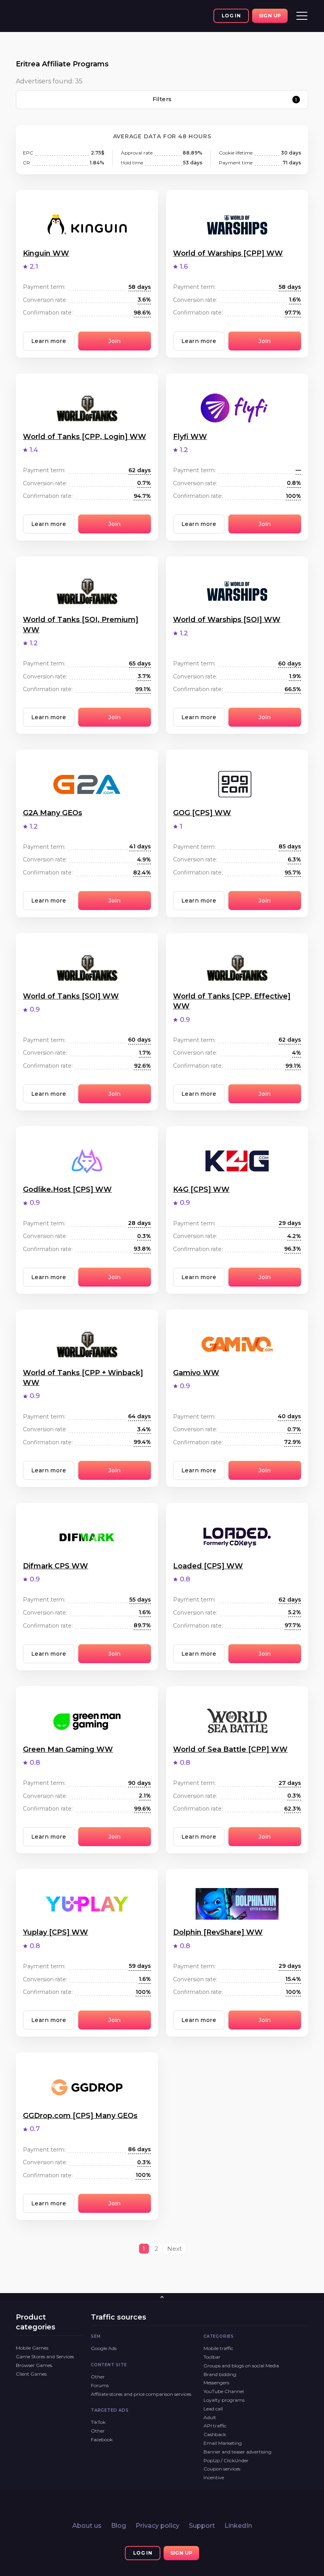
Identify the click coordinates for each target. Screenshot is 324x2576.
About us (87, 2526)
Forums (100, 2385)
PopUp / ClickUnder (226, 2460)
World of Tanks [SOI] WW (71, 996)
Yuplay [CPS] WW (56, 1932)
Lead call (213, 2409)
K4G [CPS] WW (201, 1189)
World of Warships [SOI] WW (227, 620)
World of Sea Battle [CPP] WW (230, 1749)
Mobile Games (32, 2348)
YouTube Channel (224, 2391)
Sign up (270, 16)
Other (98, 2377)
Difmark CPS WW (56, 1566)
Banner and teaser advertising (237, 2452)
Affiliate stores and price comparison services (141, 2394)
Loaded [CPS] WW (208, 1566)
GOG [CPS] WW (202, 813)
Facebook (102, 2439)
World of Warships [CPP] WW (228, 253)
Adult (210, 2417)
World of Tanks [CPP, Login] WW (85, 437)
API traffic (215, 2426)
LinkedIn (238, 2526)
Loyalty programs (224, 2400)
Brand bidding (220, 2374)
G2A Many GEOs (53, 813)
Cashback (215, 2434)
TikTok (98, 2422)
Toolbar (212, 2357)
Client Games (31, 2374)
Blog (119, 2526)
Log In (231, 16)
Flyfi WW (190, 437)
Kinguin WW (46, 253)
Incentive (214, 2477)
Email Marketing (223, 2443)
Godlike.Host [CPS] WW (67, 1189)
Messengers (216, 2383)
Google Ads (104, 2348)
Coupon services (222, 2469)
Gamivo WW (196, 1373)
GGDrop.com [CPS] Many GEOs (80, 2116)
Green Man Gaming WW (68, 1749)
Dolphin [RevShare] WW (218, 1932)
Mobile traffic (218, 2348)
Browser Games (34, 2365)
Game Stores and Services (45, 2356)
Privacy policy (157, 2526)
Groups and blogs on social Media (241, 2366)
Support (202, 2526)
